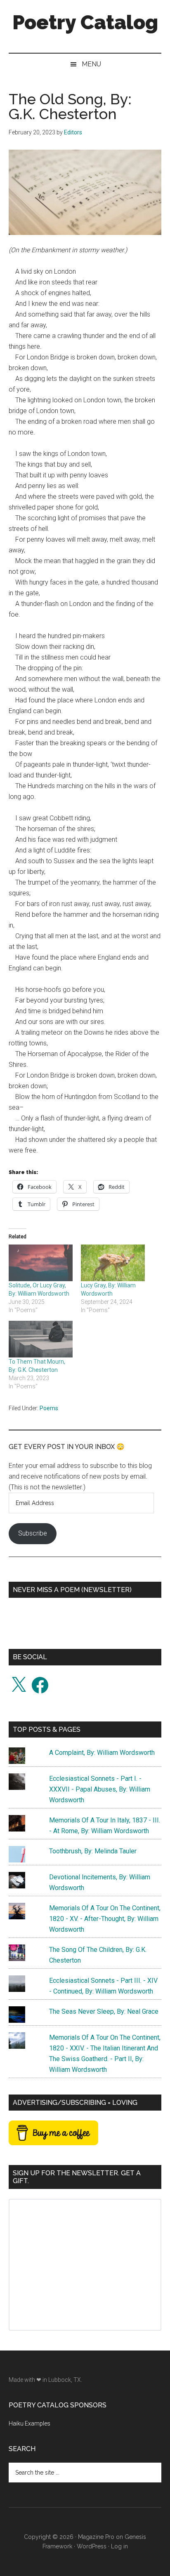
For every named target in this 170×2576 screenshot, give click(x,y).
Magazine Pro (96, 2537)
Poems (49, 1408)
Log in (119, 2546)
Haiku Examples (30, 2423)
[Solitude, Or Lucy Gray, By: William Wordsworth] (41, 1263)
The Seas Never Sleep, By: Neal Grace (104, 2011)
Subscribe (33, 1533)
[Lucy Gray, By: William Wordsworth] (113, 1263)
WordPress (92, 2546)
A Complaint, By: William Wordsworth (102, 1753)
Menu (91, 64)
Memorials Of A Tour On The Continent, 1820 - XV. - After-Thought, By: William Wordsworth (105, 1919)
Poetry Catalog (85, 22)
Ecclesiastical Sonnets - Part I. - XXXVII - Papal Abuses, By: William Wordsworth (100, 1789)
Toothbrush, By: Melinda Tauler (93, 1851)
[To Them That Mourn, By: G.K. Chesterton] (41, 1339)
